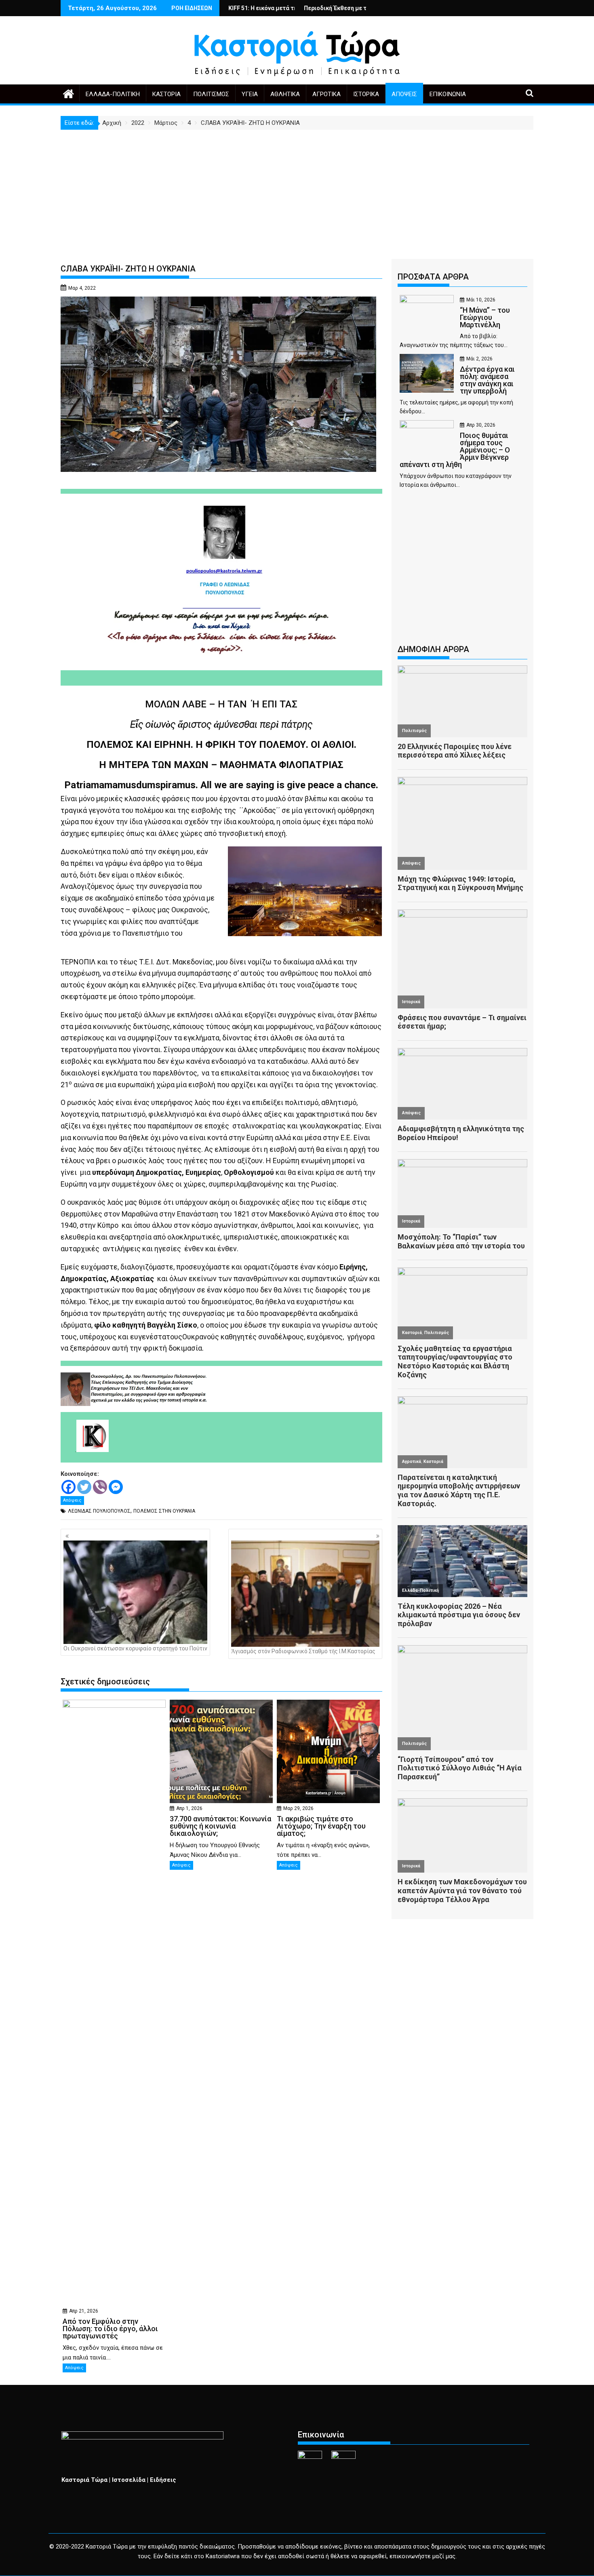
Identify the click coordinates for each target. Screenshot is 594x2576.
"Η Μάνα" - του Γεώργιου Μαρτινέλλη (346, 8)
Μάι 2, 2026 (479, 359)
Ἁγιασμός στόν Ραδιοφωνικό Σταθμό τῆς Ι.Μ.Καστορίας (303, 1651)
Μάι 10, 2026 (481, 300)
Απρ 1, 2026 (189, 1808)
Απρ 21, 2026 (84, 2311)
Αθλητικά (285, 94)
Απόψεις (404, 94)
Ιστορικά (366, 94)
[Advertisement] (297, 190)
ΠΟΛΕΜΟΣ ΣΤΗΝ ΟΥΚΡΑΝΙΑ (164, 1511)
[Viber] (100, 1487)
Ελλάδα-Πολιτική (113, 94)
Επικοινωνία (448, 94)
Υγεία (250, 94)
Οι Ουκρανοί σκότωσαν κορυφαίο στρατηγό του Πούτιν (135, 1648)
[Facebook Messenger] (116, 1487)
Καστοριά (166, 94)
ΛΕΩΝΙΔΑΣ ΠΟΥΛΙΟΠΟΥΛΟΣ (99, 1511)
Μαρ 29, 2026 (298, 1808)
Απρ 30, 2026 (481, 425)
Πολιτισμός (211, 94)
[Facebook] (68, 1487)
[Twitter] (84, 1487)
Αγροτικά (326, 94)
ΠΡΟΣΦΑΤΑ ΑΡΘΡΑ (433, 277)
